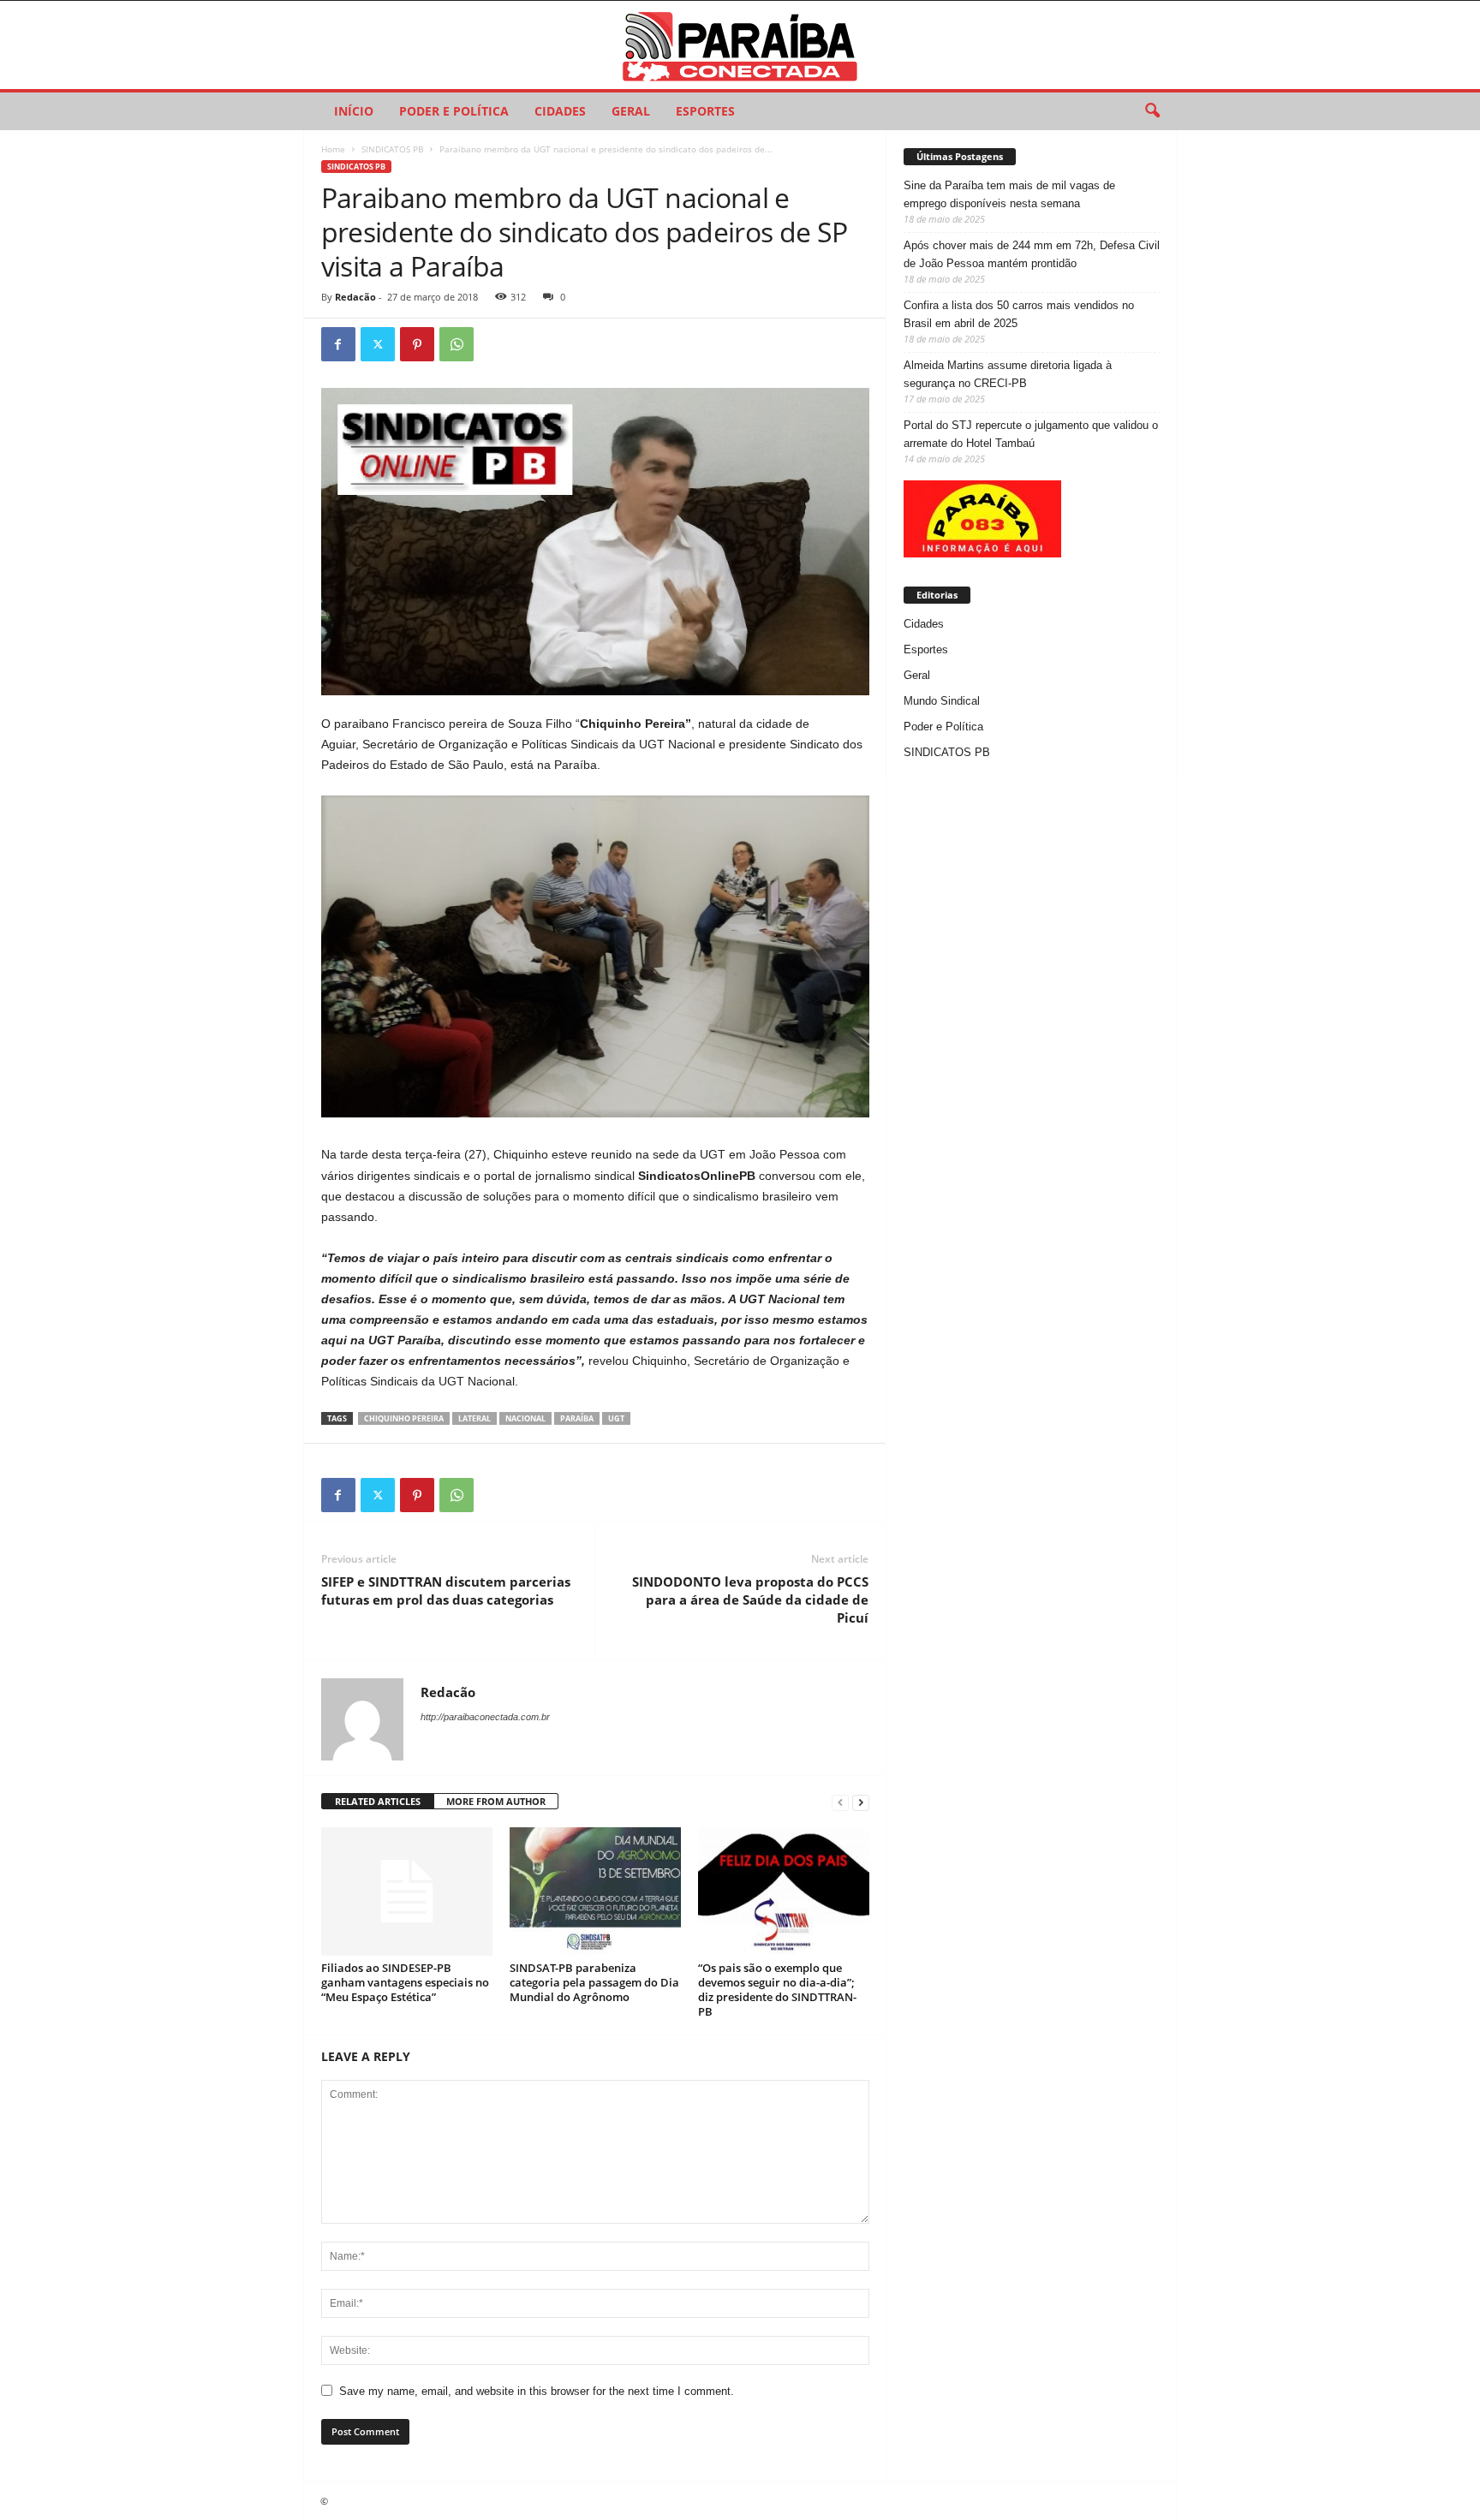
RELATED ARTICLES (378, 1801)
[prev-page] (840, 1802)
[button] (1152, 111)
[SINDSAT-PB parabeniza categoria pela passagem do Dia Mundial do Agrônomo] (595, 1891)
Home (333, 149)
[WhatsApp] (457, 344)
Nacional (525, 1418)
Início (354, 111)
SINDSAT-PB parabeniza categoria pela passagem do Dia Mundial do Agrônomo (594, 1982)
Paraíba (577, 1418)
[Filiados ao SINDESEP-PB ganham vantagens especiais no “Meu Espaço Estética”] (407, 1891)
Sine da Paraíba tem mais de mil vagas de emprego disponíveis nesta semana (1009, 194)
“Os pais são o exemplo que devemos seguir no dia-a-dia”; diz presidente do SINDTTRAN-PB (777, 1990)
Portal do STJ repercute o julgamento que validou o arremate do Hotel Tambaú (1031, 434)
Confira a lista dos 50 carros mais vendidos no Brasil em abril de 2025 (1019, 314)
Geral (631, 111)
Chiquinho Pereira (404, 1418)
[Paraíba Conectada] (740, 45)
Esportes (705, 111)
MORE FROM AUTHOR (496, 1801)
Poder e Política (454, 111)
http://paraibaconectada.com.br (485, 1717)
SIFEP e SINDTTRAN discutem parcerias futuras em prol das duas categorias (446, 1591)
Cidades (560, 111)
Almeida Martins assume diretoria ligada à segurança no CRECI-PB (1008, 374)
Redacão (355, 297)
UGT (616, 1418)
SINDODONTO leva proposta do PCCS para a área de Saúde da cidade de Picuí (750, 1600)
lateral (474, 1418)
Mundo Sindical (942, 701)
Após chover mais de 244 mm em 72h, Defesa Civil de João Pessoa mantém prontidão (1032, 254)
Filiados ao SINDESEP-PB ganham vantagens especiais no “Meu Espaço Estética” (405, 1982)
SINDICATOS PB (392, 149)
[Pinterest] (417, 344)
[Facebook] (338, 344)
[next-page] (861, 1802)
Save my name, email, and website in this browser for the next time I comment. (537, 2391)
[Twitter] (378, 344)
